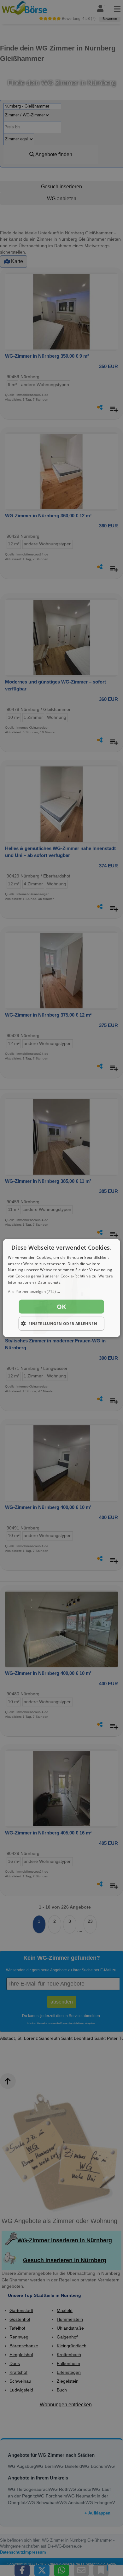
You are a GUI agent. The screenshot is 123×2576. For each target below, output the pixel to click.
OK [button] (61, 1306)
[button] (62, 1291)
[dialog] (62, 1288)
